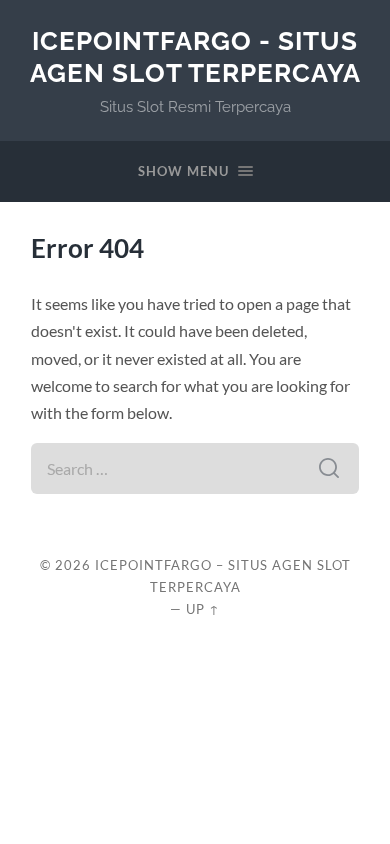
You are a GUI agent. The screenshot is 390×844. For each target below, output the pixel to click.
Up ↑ (203, 609)
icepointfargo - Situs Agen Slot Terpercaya (195, 56)
